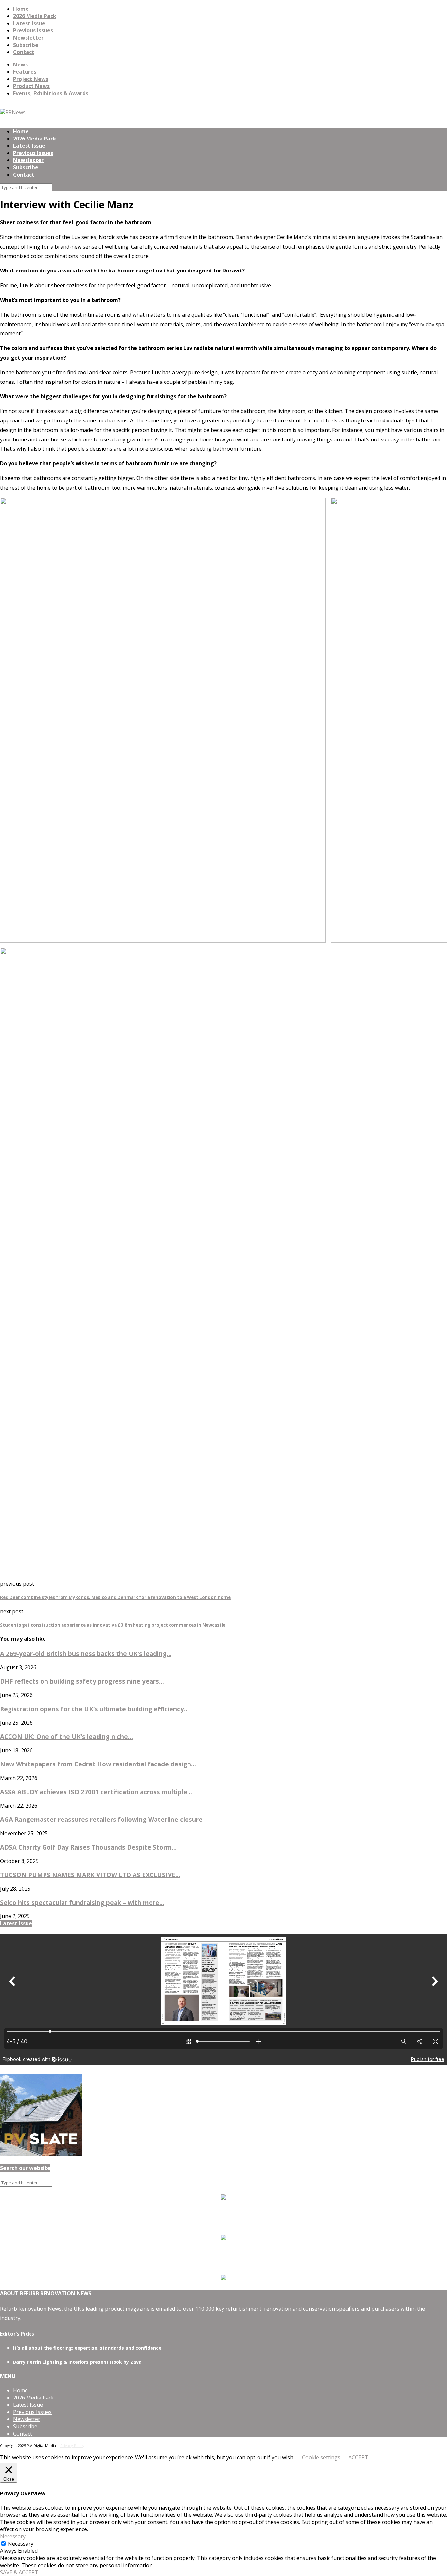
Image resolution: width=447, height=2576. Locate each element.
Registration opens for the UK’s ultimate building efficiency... (94, 1709)
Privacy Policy (72, 2445)
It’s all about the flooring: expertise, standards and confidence (87, 2348)
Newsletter (28, 38)
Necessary (21, 2544)
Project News (31, 79)
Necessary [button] (13, 2536)
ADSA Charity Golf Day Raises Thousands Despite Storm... (88, 1847)
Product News (31, 86)
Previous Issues (33, 30)
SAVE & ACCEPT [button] (19, 2572)
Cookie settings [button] (321, 2457)
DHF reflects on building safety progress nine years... (82, 1681)
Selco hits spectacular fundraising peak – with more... (82, 1903)
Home (21, 9)
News (20, 65)
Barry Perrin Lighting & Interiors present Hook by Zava (77, 2362)
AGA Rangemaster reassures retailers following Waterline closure (101, 1819)
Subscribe (26, 45)
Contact (24, 52)
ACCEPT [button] (358, 2457)
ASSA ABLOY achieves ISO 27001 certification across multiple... (96, 1792)
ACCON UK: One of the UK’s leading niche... (66, 1736)
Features (25, 72)
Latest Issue (29, 23)
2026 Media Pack (35, 16)
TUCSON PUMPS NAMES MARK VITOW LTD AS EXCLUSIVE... (90, 1875)
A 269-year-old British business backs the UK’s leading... (86, 1654)
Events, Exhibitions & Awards (51, 93)
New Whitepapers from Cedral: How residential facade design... (98, 1764)
